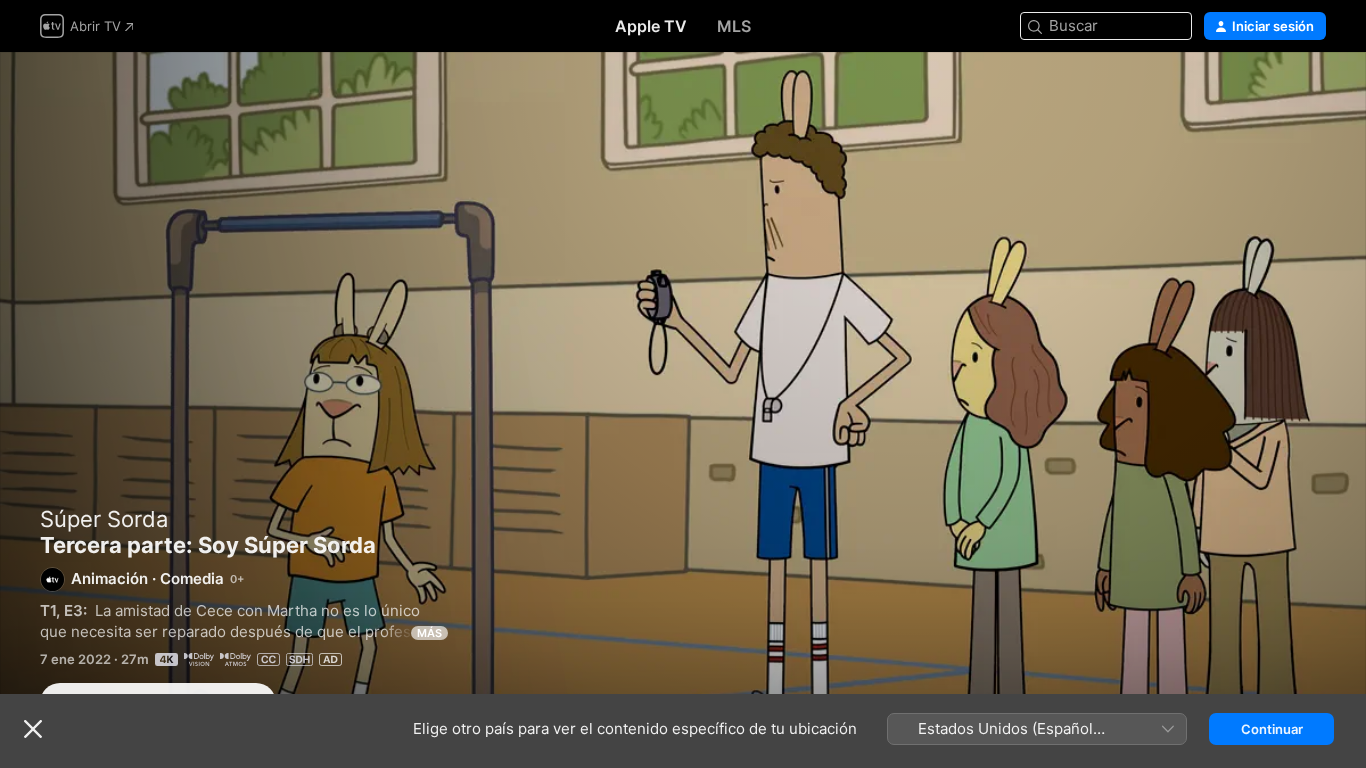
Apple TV (651, 26)
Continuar (1272, 729)
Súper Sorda (104, 519)
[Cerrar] (33, 729)
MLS (734, 26)
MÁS (429, 633)
